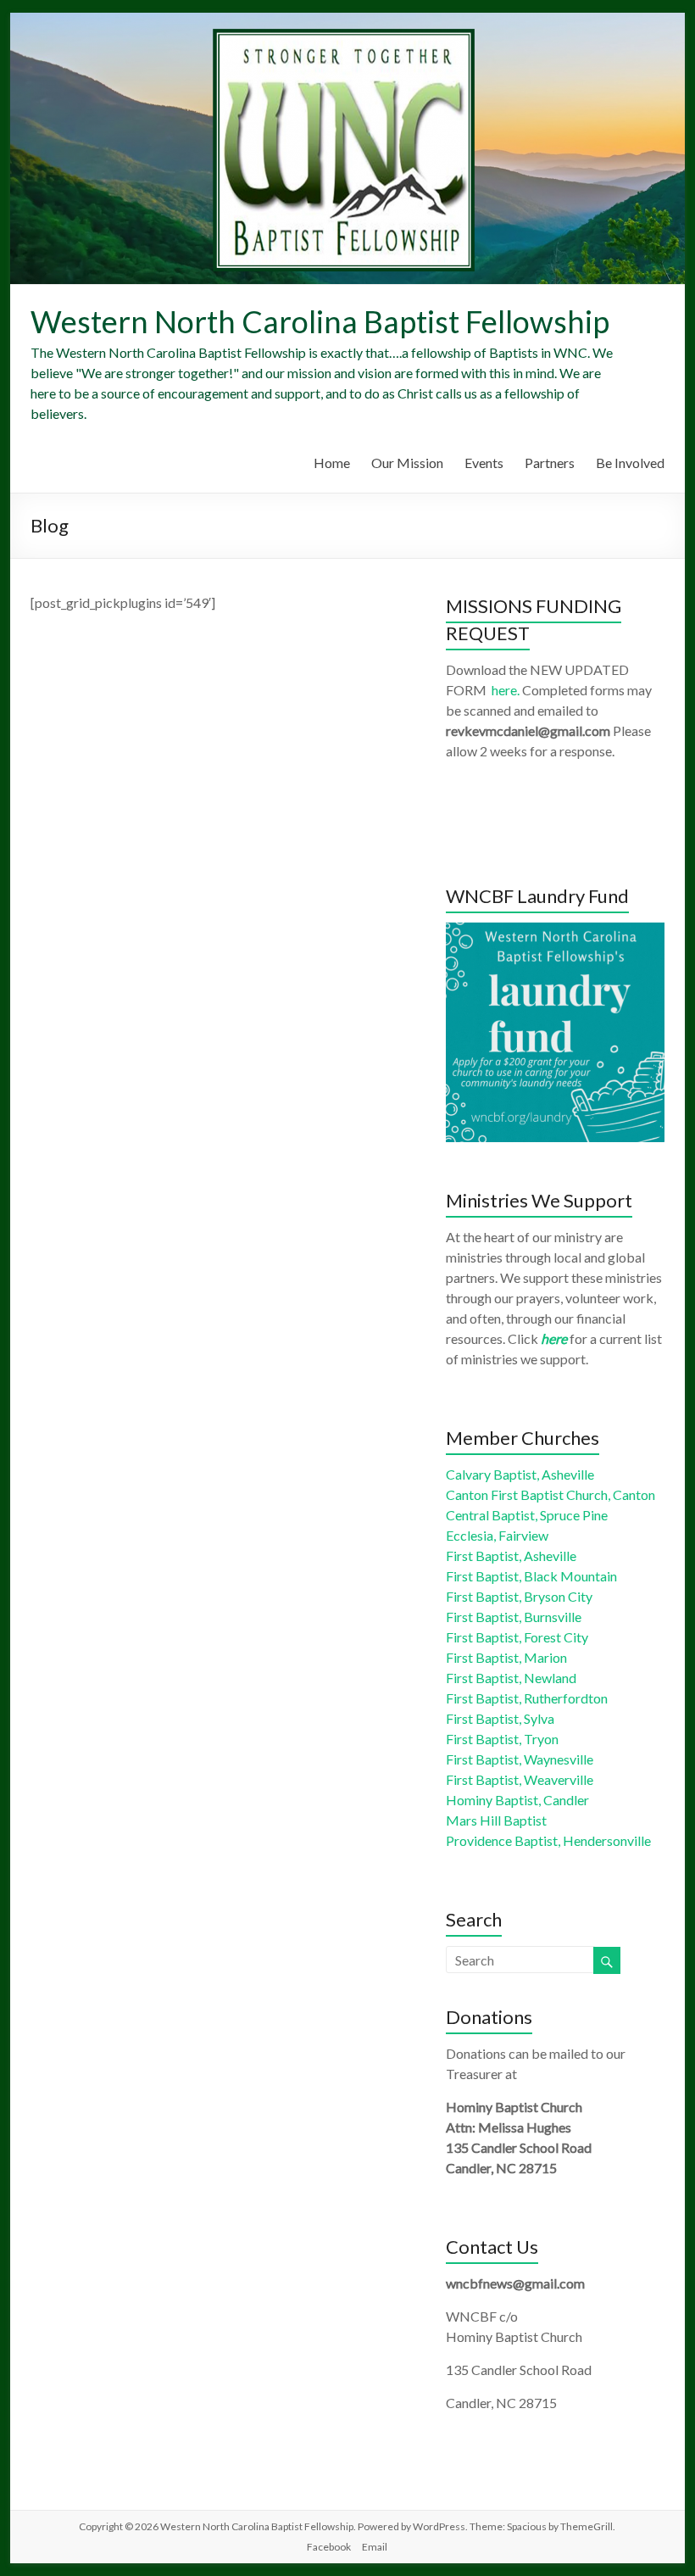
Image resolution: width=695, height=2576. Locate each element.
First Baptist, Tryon (502, 1739)
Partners (550, 463)
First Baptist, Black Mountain (531, 1576)
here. (506, 690)
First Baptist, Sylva (500, 1718)
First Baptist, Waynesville (520, 1759)
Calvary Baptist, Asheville (520, 1474)
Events (484, 463)
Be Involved (630, 463)
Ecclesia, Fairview (497, 1535)
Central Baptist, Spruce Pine (527, 1515)
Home (332, 463)
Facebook (329, 2547)
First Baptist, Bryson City (519, 1596)
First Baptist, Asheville (511, 1556)
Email (375, 2547)
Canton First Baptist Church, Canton (550, 1494)
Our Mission (407, 463)
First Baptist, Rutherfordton (527, 1698)
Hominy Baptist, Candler (517, 1800)
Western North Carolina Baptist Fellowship (320, 321)
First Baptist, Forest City (517, 1637)
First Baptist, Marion (506, 1657)
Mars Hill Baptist (496, 1820)
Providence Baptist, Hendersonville (548, 1840)
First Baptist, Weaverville (520, 1779)
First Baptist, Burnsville (514, 1617)
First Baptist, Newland (511, 1678)
